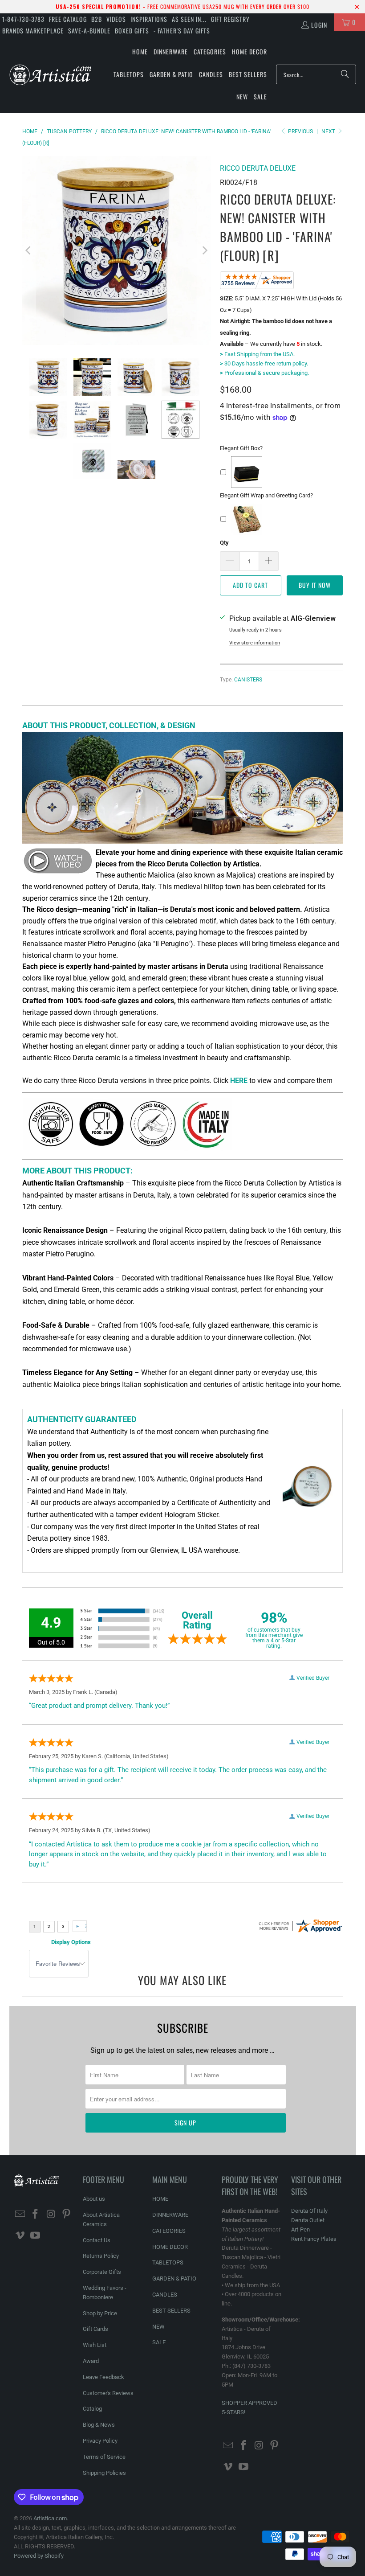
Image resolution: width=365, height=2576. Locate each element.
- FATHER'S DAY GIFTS (182, 31)
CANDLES (165, 2295)
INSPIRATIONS (149, 19)
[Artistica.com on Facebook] (36, 2215)
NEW (158, 2327)
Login (319, 25)
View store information (255, 643)
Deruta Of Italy (309, 2211)
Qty (224, 543)
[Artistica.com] (50, 74)
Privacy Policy (100, 2441)
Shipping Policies (104, 2473)
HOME (160, 2199)
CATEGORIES (169, 2231)
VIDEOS (116, 19)
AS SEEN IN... (189, 19)
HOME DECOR (170, 2247)
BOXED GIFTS (132, 31)
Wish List (95, 2345)
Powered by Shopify (39, 2556)
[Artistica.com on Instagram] (51, 2215)
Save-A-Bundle (89, 31)
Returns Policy (101, 2256)
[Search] (345, 74)
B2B (97, 19)
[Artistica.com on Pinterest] (67, 2215)
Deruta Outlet (308, 2220)
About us (94, 2199)
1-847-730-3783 (23, 19)
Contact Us (97, 2240)
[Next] (204, 250)
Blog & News (99, 2425)
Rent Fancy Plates (314, 2239)
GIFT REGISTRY (230, 19)
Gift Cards (95, 2329)
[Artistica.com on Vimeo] (20, 2236)
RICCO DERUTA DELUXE (258, 168)
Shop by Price (100, 2313)
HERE (239, 1081)
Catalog (92, 2409)
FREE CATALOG (68, 19)
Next (329, 131)
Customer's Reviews (108, 2393)
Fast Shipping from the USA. (257, 354)
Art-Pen (300, 2229)
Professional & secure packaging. (264, 373)
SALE (159, 2342)
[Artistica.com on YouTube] (36, 2236)
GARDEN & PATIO (174, 2279)
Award (91, 2361)
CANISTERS (248, 680)
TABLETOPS (168, 2262)
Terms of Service (104, 2457)
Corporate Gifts (102, 2272)
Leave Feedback (103, 2377)
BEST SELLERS (171, 2311)
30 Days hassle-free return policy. (264, 363)
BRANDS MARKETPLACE (33, 31)
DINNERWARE (170, 2215)
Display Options (71, 1942)
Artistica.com (50, 2518)
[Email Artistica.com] (20, 2215)
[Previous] (29, 250)
